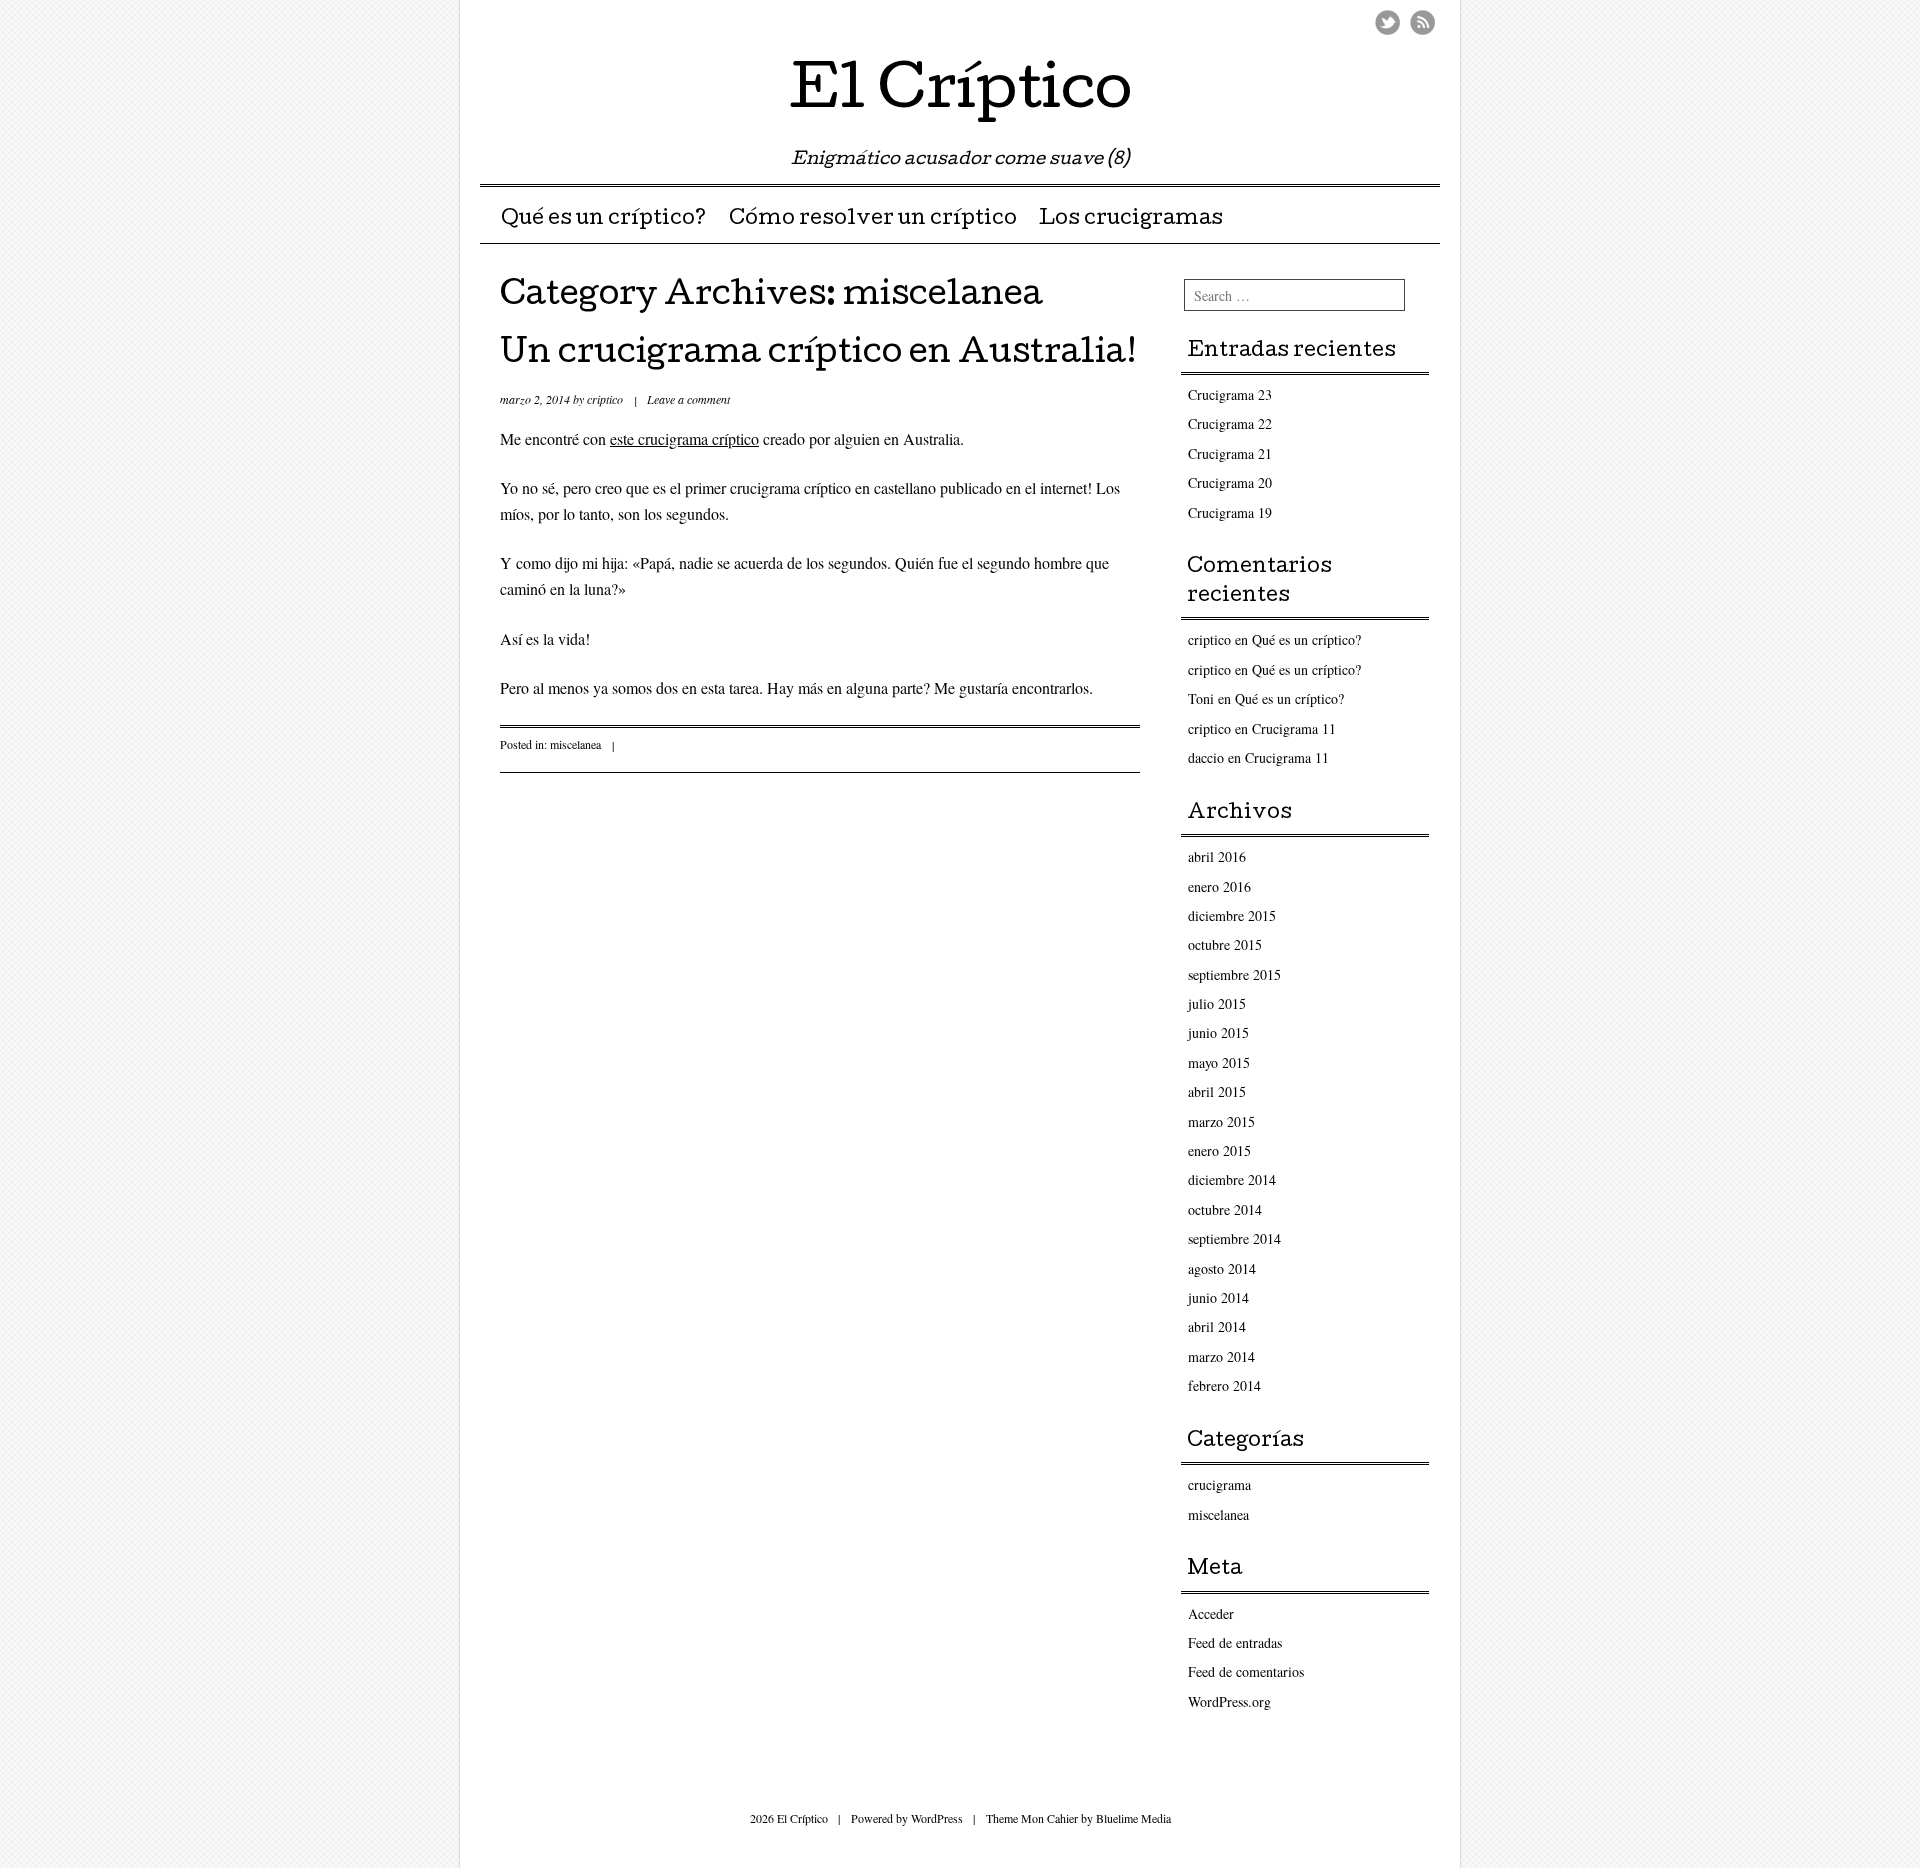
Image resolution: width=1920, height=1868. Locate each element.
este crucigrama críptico (684, 438)
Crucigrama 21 (1230, 453)
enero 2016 (1219, 886)
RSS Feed (1422, 22)
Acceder (1211, 1613)
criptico (605, 399)
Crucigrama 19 (1230, 512)
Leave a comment (688, 399)
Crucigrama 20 (1230, 482)
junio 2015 (1218, 1032)
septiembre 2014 (1234, 1238)
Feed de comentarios (1246, 1671)
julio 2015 (1217, 1003)
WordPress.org (1229, 1701)
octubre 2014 (1225, 1209)
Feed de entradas (1235, 1642)
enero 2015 (1219, 1150)
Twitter (1387, 22)
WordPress (937, 1818)
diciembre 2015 (1232, 915)
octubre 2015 (1225, 944)
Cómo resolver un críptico (873, 220)
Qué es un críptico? (603, 220)
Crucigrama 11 (1294, 728)
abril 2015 (1217, 1091)
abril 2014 (1217, 1326)
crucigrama (1219, 1484)
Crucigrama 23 (1230, 394)
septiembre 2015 (1234, 974)
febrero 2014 (1224, 1385)
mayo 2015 (1219, 1062)
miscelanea (575, 744)
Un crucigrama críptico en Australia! (818, 355)
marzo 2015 (1221, 1121)
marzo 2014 (1221, 1356)
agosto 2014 (1222, 1268)
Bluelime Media (1133, 1818)
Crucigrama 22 (1230, 423)
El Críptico (960, 94)
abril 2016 (1217, 856)
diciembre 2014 (1232, 1179)
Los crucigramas (1131, 220)
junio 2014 (1218, 1297)
